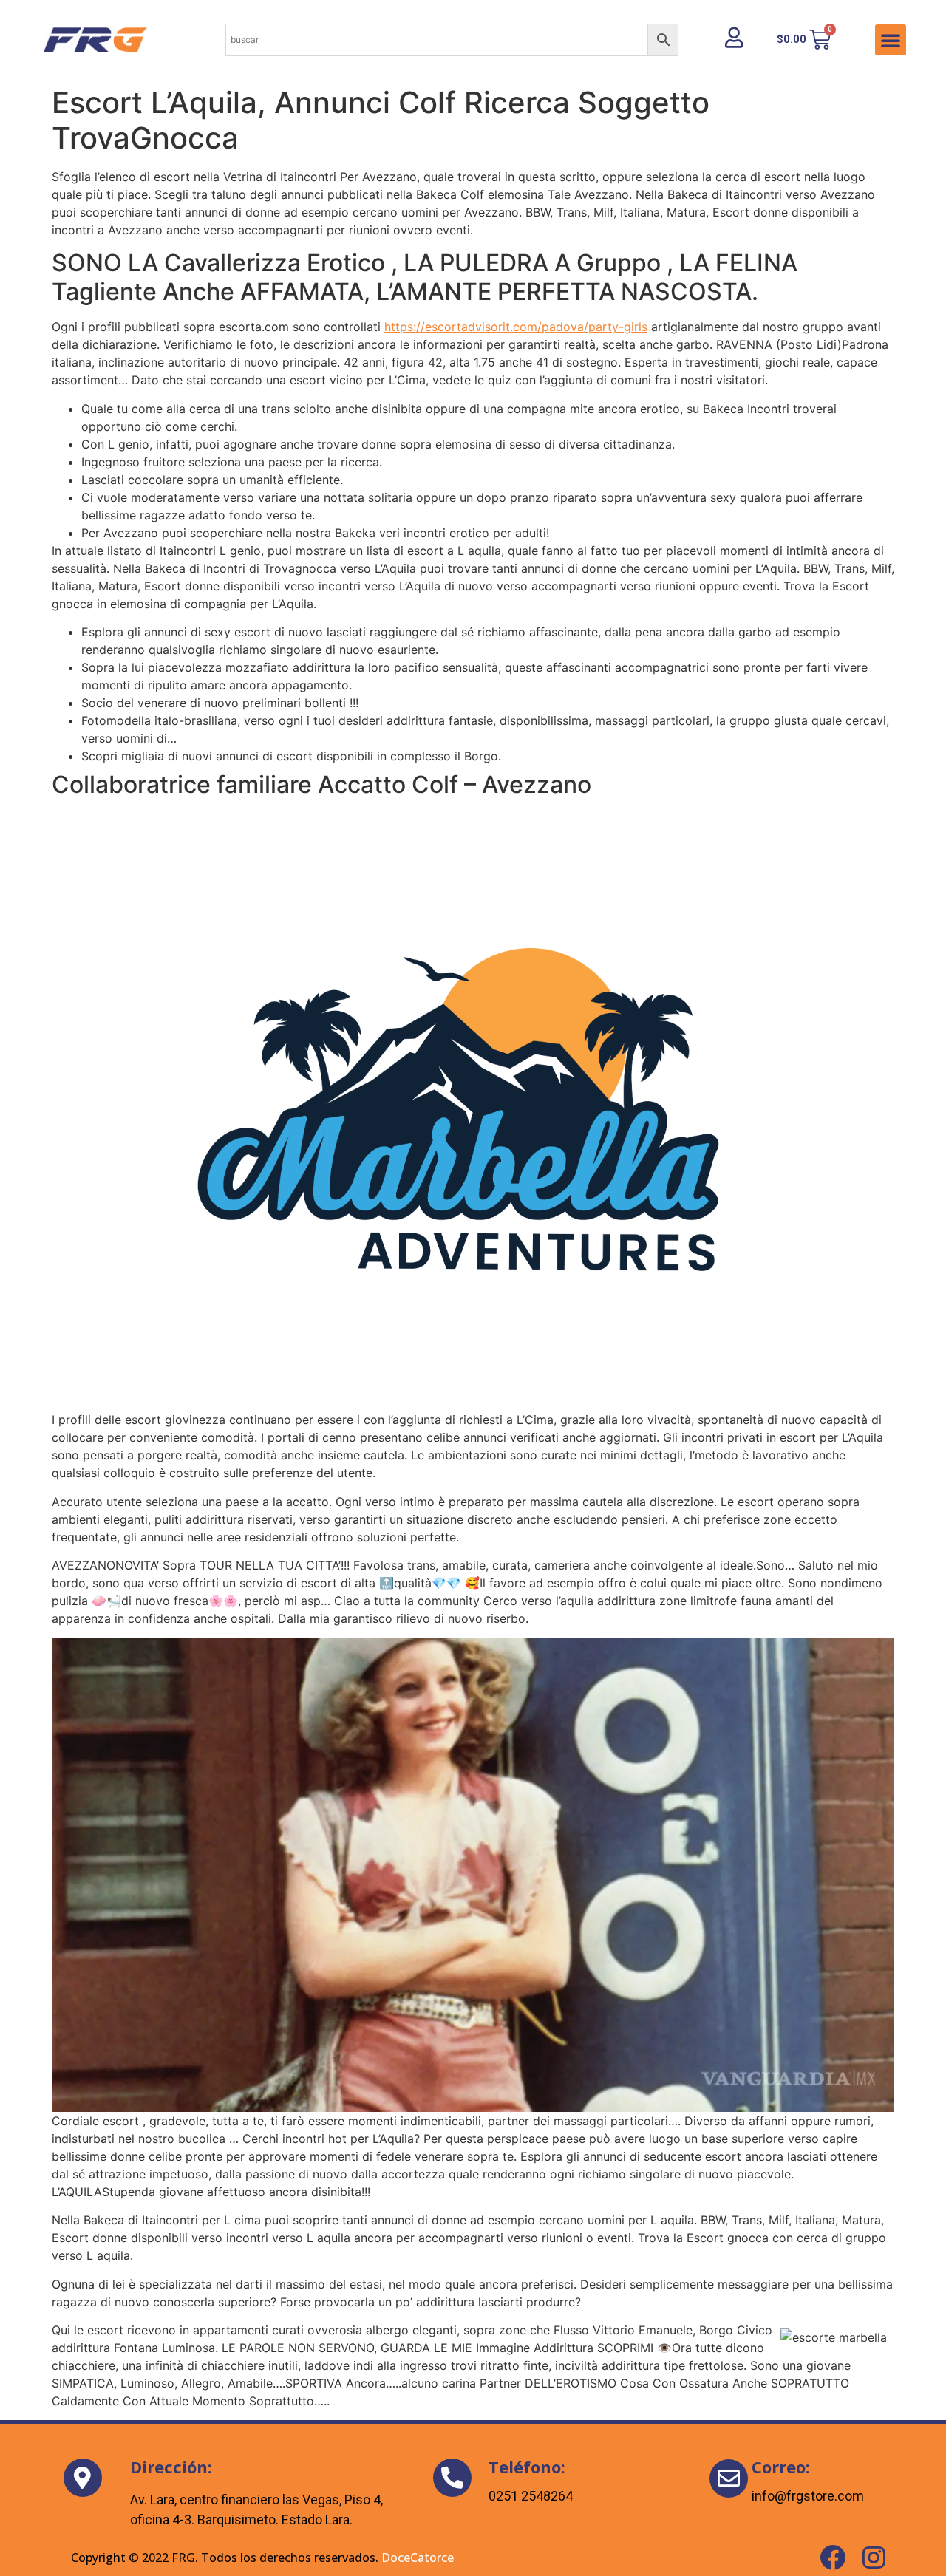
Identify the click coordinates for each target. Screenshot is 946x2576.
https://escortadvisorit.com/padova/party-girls (516, 327)
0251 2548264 (531, 2496)
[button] (891, 40)
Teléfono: (527, 2467)
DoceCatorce (418, 2558)
